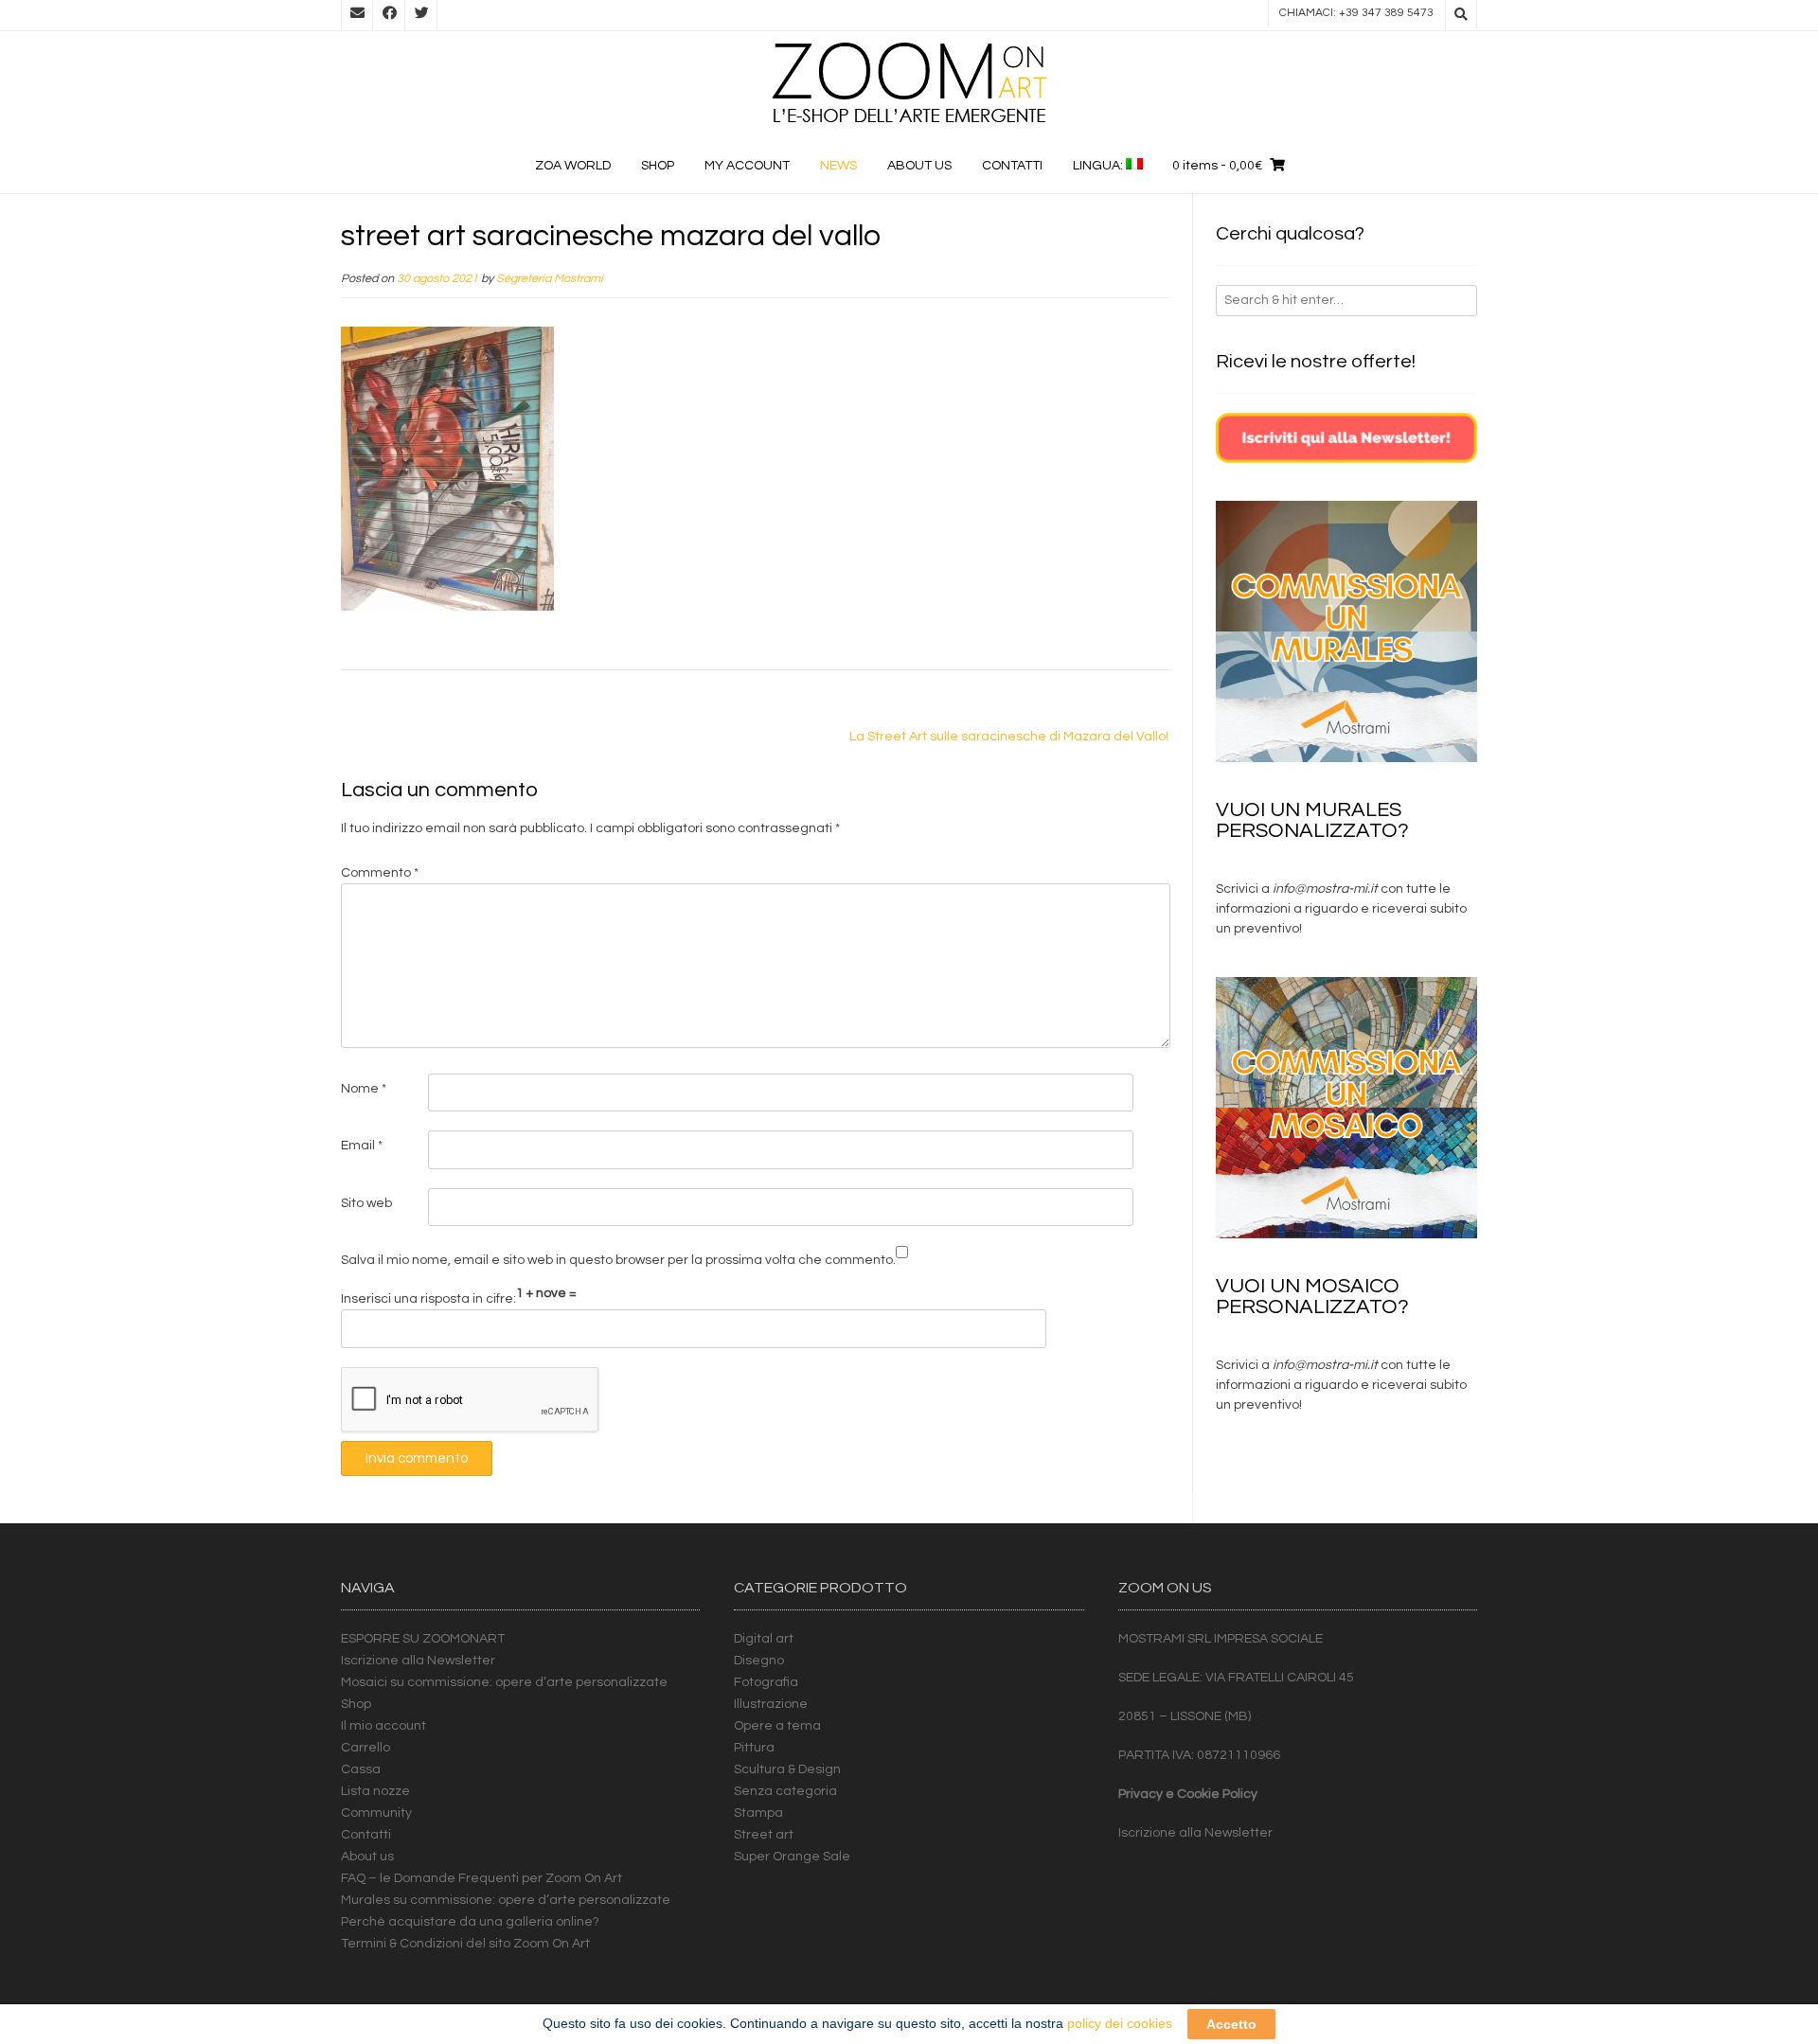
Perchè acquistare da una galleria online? (470, 1922)
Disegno (759, 1661)
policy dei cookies (1120, 2023)
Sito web (366, 1203)
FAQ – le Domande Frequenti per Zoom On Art (481, 1878)
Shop (658, 166)
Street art (764, 1835)
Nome (364, 1089)
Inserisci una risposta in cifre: (428, 1299)
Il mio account (383, 1726)
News (838, 166)
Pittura (754, 1748)
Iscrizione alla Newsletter (418, 1661)
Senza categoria (785, 1791)
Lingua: (1099, 166)
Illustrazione (771, 1704)
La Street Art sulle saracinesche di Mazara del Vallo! (1009, 737)
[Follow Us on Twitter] (421, 15)
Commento (380, 873)
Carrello (365, 1748)
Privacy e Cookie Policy (1188, 1794)
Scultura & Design (787, 1769)
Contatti (1012, 166)
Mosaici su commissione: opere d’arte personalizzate (504, 1682)
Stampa (758, 1813)
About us (919, 166)
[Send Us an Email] (357, 15)
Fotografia (766, 1682)
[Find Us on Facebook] (389, 15)
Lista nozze (375, 1791)
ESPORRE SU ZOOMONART (423, 1639)
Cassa (361, 1769)
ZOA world (573, 166)
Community (376, 1813)
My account (747, 166)
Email (362, 1146)
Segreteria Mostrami (550, 279)
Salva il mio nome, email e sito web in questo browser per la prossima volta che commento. (618, 1260)
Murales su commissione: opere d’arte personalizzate (506, 1900)
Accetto (1231, 2024)
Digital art (764, 1639)
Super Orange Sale (792, 1857)
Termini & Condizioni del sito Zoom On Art (465, 1944)
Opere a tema (777, 1726)
